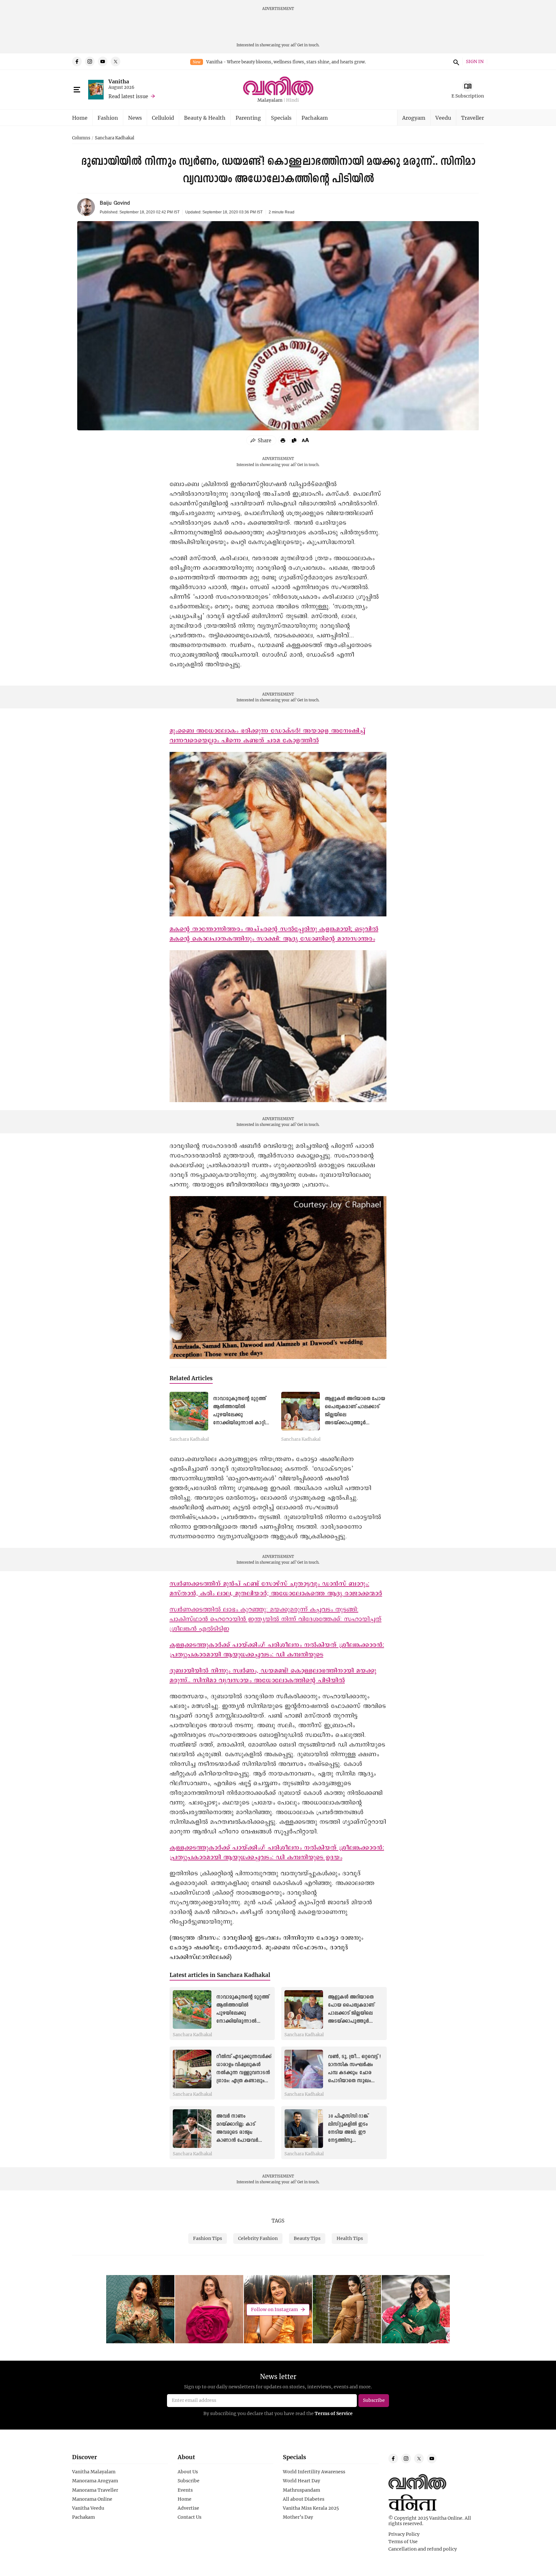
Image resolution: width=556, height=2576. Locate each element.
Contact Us (190, 2517)
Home (80, 118)
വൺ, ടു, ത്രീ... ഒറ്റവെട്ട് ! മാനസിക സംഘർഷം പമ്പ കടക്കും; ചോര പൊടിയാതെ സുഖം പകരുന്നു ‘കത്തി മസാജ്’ (355, 2073)
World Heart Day (301, 2481)
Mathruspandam (301, 2490)
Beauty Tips (307, 2238)
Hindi (292, 100)
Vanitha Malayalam (94, 2472)
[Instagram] (90, 61)
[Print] (283, 440)
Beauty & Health (205, 118)
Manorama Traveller (95, 2490)
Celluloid (163, 118)
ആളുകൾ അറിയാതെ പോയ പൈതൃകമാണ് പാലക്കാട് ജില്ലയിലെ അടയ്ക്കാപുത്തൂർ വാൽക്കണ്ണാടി (351, 2014)
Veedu (443, 118)
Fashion (108, 118)
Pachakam (315, 118)
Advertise (188, 2508)
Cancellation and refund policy (423, 2549)
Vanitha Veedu (88, 2508)
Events (185, 2490)
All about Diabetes (304, 2499)
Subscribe (189, 2481)
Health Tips (350, 2238)
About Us (188, 2472)
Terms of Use (403, 2542)
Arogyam (414, 118)
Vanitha (119, 81)
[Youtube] (103, 61)
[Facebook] (77, 61)
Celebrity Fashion (258, 2238)
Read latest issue (128, 96)
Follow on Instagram (274, 2309)
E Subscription (468, 96)
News (135, 118)
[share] (261, 440)
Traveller (473, 118)
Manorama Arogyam (95, 2481)
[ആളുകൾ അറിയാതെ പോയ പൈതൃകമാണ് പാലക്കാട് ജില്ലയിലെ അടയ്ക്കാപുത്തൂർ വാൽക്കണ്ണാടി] (301, 1411)
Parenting (248, 118)
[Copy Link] (294, 440)
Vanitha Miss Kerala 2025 (311, 2508)
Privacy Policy (404, 2534)
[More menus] (77, 90)
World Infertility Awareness (314, 2472)
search (455, 61)
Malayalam (270, 100)
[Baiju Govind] (86, 207)
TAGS (278, 2221)
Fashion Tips (208, 2238)
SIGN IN (475, 62)
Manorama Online (92, 2499)
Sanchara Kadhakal (115, 138)
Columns (81, 138)
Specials (281, 118)
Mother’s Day (298, 2517)
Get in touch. (308, 45)
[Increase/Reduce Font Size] (305, 440)
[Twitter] (116, 61)
